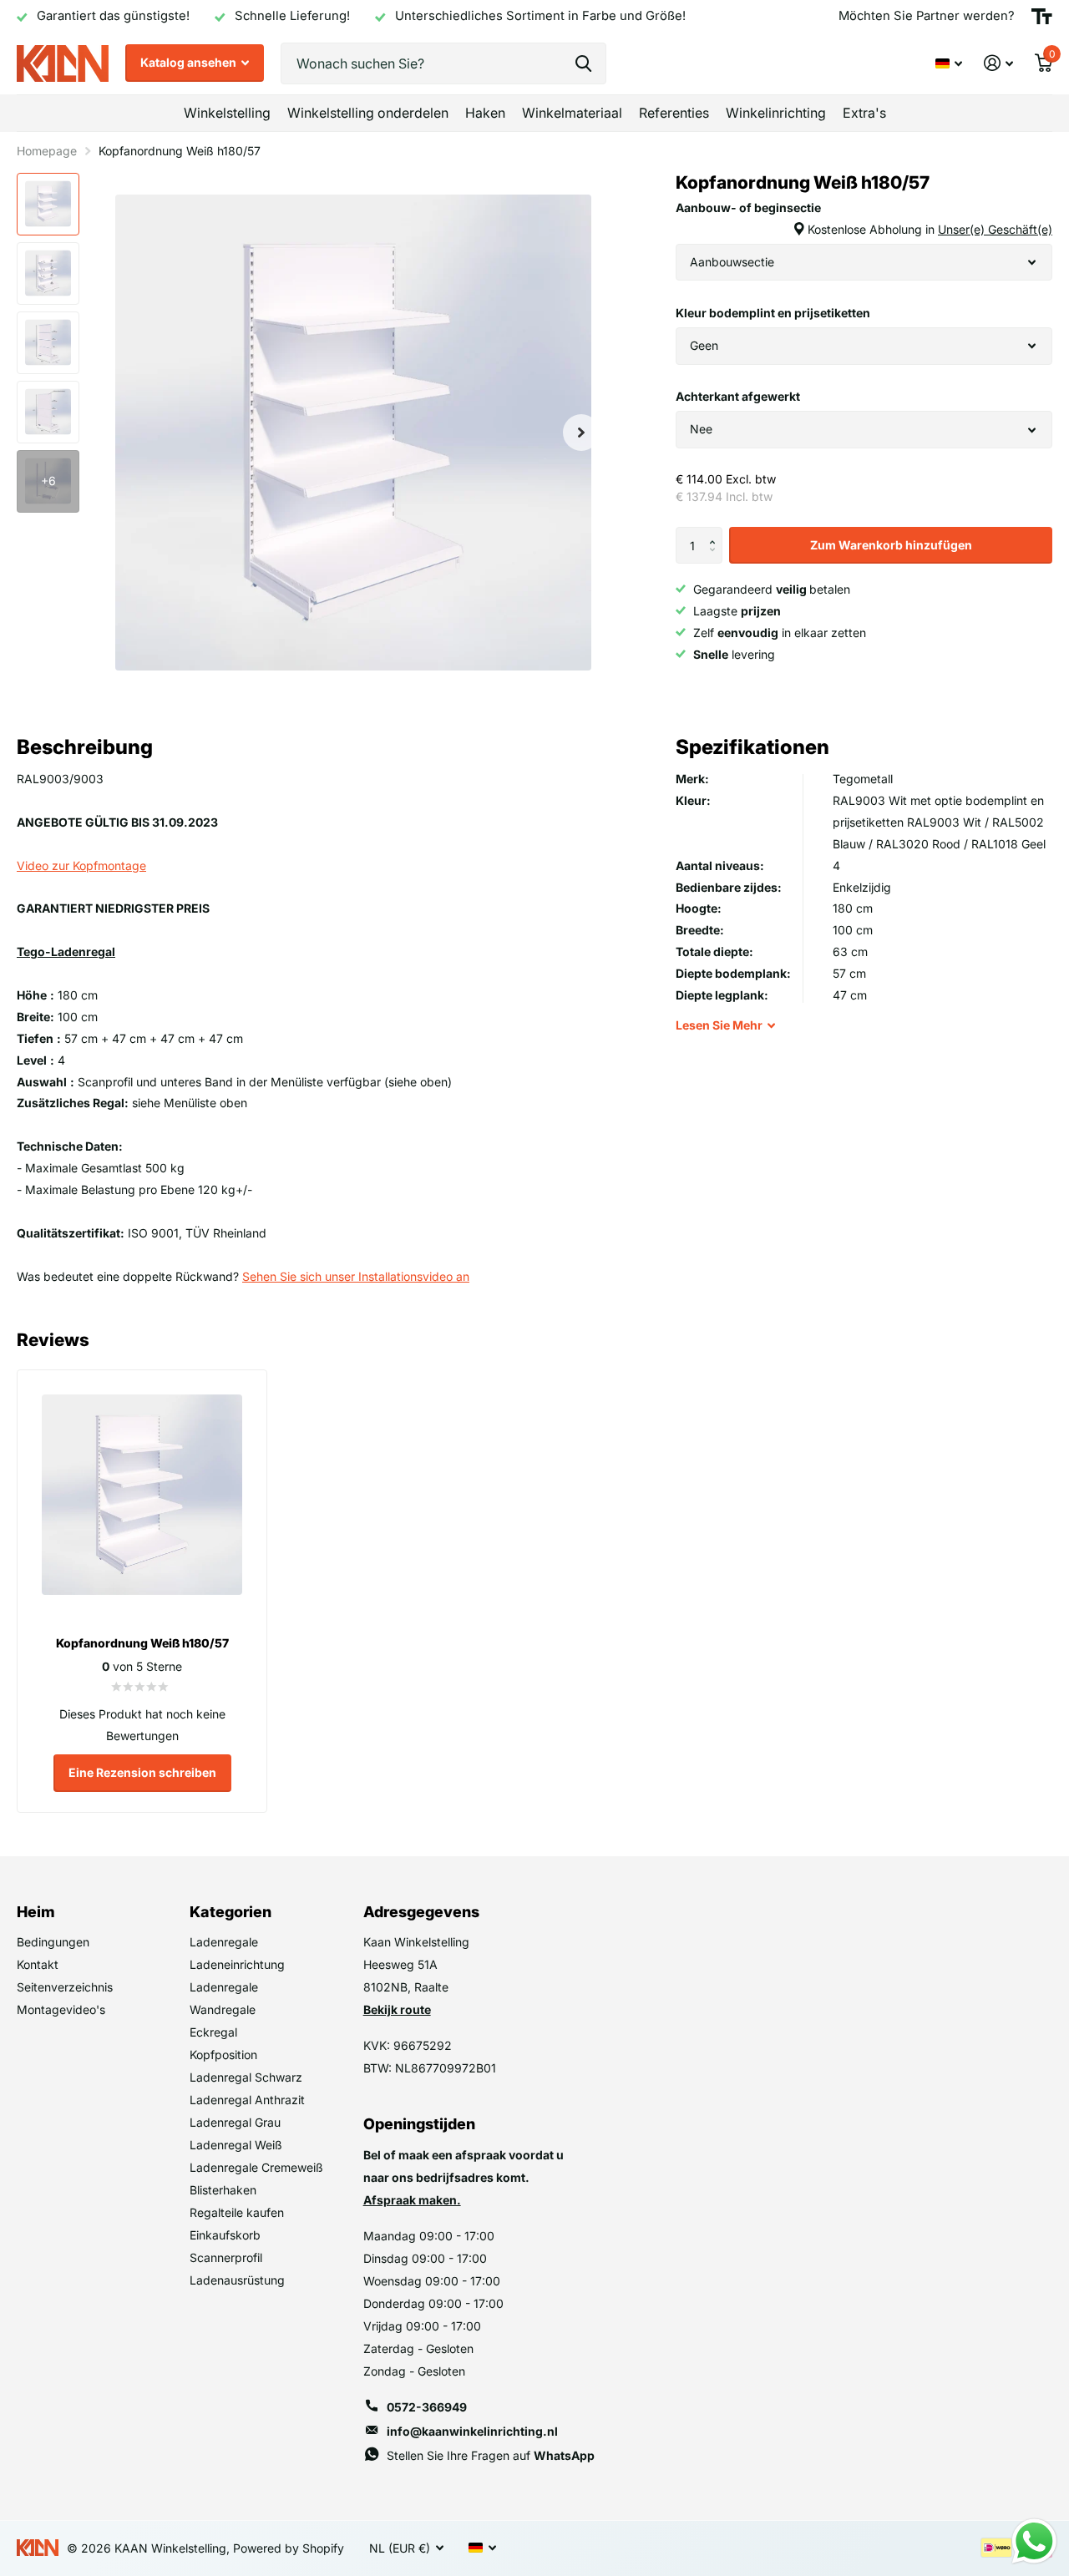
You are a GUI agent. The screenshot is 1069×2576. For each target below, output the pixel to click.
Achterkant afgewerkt (738, 396)
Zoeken (583, 63)
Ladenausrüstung (237, 2280)
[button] (716, 532)
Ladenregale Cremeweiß (256, 2167)
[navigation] (48, 204)
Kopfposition (223, 2055)
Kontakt (38, 1964)
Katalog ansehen (190, 62)
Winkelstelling (227, 113)
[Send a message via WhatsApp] (1034, 2541)
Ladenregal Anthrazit (247, 2100)
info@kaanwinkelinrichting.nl (472, 2431)
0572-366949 (427, 2407)
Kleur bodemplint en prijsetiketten (773, 313)
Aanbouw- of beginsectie (864, 218)
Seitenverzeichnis (65, 1987)
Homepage (47, 151)
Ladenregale (224, 1942)
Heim (36, 1912)
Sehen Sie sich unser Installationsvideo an (356, 1276)
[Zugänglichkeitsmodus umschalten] (1042, 17)
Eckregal (213, 2032)
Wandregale (223, 2009)
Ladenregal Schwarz (246, 2077)
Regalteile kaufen (237, 2212)
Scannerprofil (226, 2257)
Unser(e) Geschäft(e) (995, 229)
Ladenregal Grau (235, 2122)
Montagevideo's (61, 2009)
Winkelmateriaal (572, 113)
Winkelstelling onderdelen (368, 113)
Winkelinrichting (776, 113)
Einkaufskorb (225, 2235)
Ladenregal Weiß (236, 2145)
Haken (485, 113)
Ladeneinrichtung (237, 1964)
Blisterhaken (223, 2190)
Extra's (864, 113)
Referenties (674, 113)
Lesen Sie (719, 1025)
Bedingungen (53, 1942)
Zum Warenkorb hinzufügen (891, 545)
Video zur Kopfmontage (81, 865)
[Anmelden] (998, 63)
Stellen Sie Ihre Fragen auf (491, 2455)
